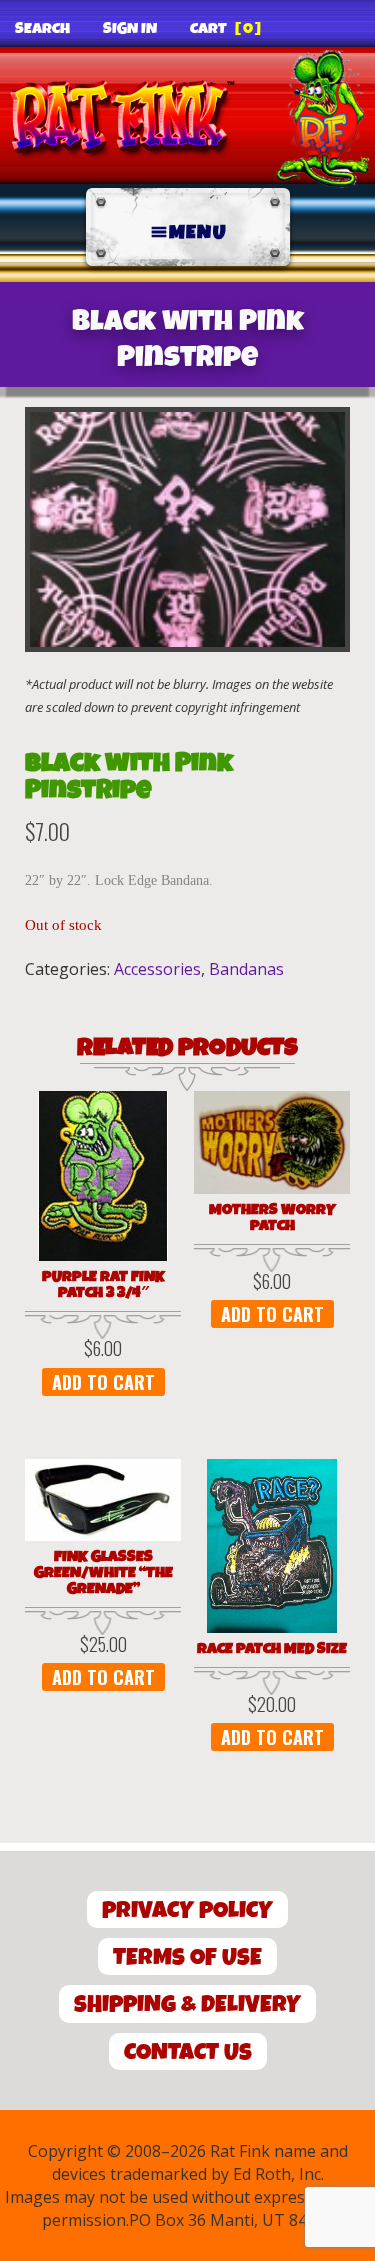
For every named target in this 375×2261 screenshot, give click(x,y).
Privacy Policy (187, 1910)
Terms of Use (187, 1957)
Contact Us (188, 2052)
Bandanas (246, 969)
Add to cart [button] (103, 1382)
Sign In (130, 29)
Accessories (157, 969)
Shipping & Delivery (187, 2004)
